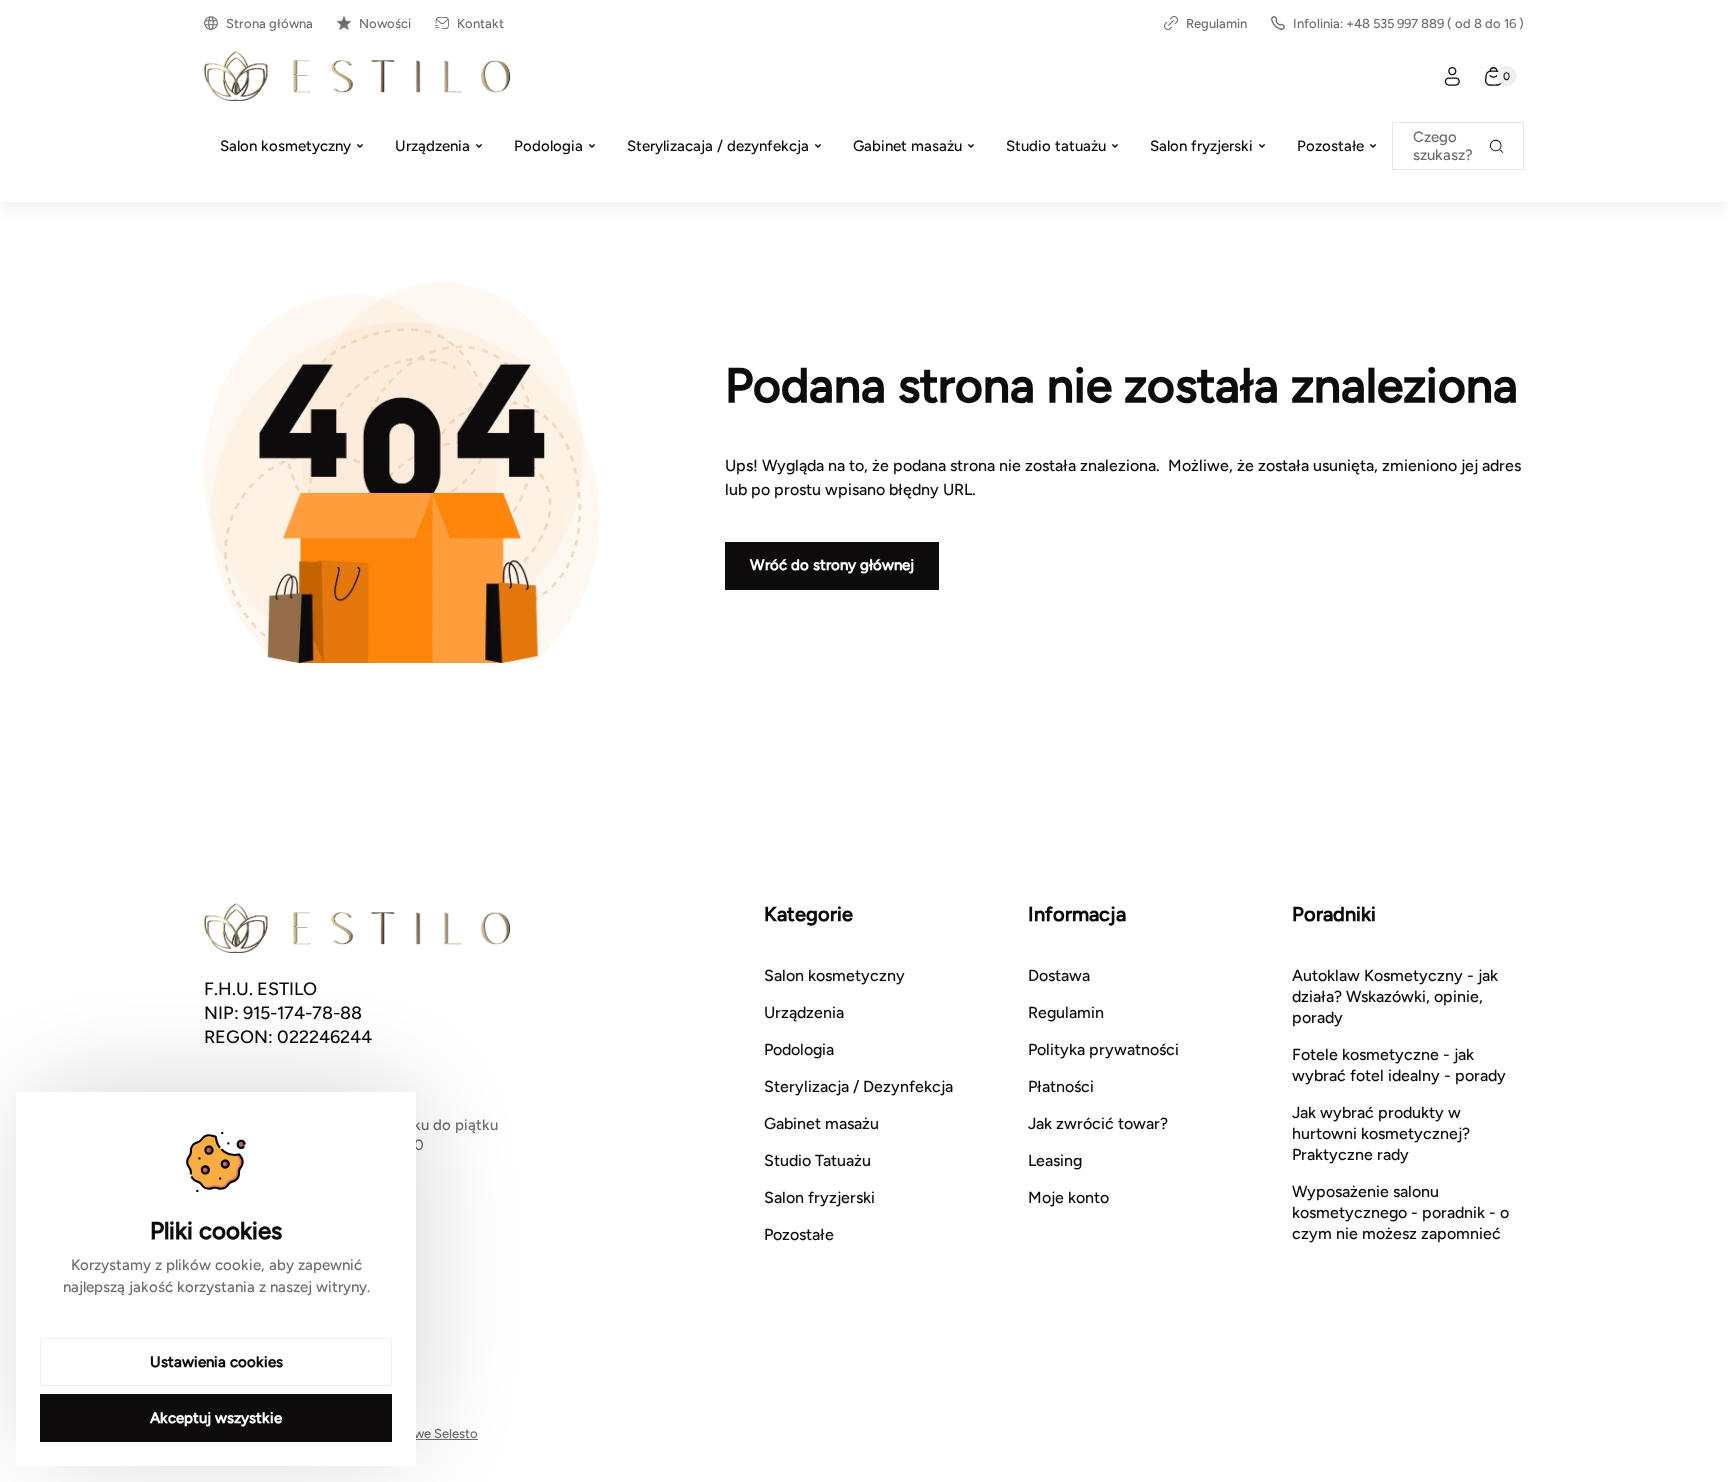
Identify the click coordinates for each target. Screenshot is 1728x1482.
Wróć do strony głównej (832, 565)
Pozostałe (799, 1234)
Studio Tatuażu (817, 1160)
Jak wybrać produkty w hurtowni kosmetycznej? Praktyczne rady (1381, 1133)
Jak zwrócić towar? (1098, 1123)
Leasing (1055, 1160)
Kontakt (480, 23)
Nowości (385, 23)
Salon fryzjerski (819, 1197)
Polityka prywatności (1103, 1049)
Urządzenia (804, 1012)
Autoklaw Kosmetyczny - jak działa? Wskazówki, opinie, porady (1395, 996)
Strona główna (269, 23)
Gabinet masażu (821, 1123)
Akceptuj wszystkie (216, 1418)
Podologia (799, 1049)
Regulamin (1216, 23)
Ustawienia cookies (216, 1362)
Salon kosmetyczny (834, 975)
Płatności (1061, 1086)
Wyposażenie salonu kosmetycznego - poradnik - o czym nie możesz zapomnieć (1400, 1212)
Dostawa (1059, 975)
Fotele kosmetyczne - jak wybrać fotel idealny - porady (1399, 1065)
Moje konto (1068, 1197)
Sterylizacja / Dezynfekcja (858, 1086)
